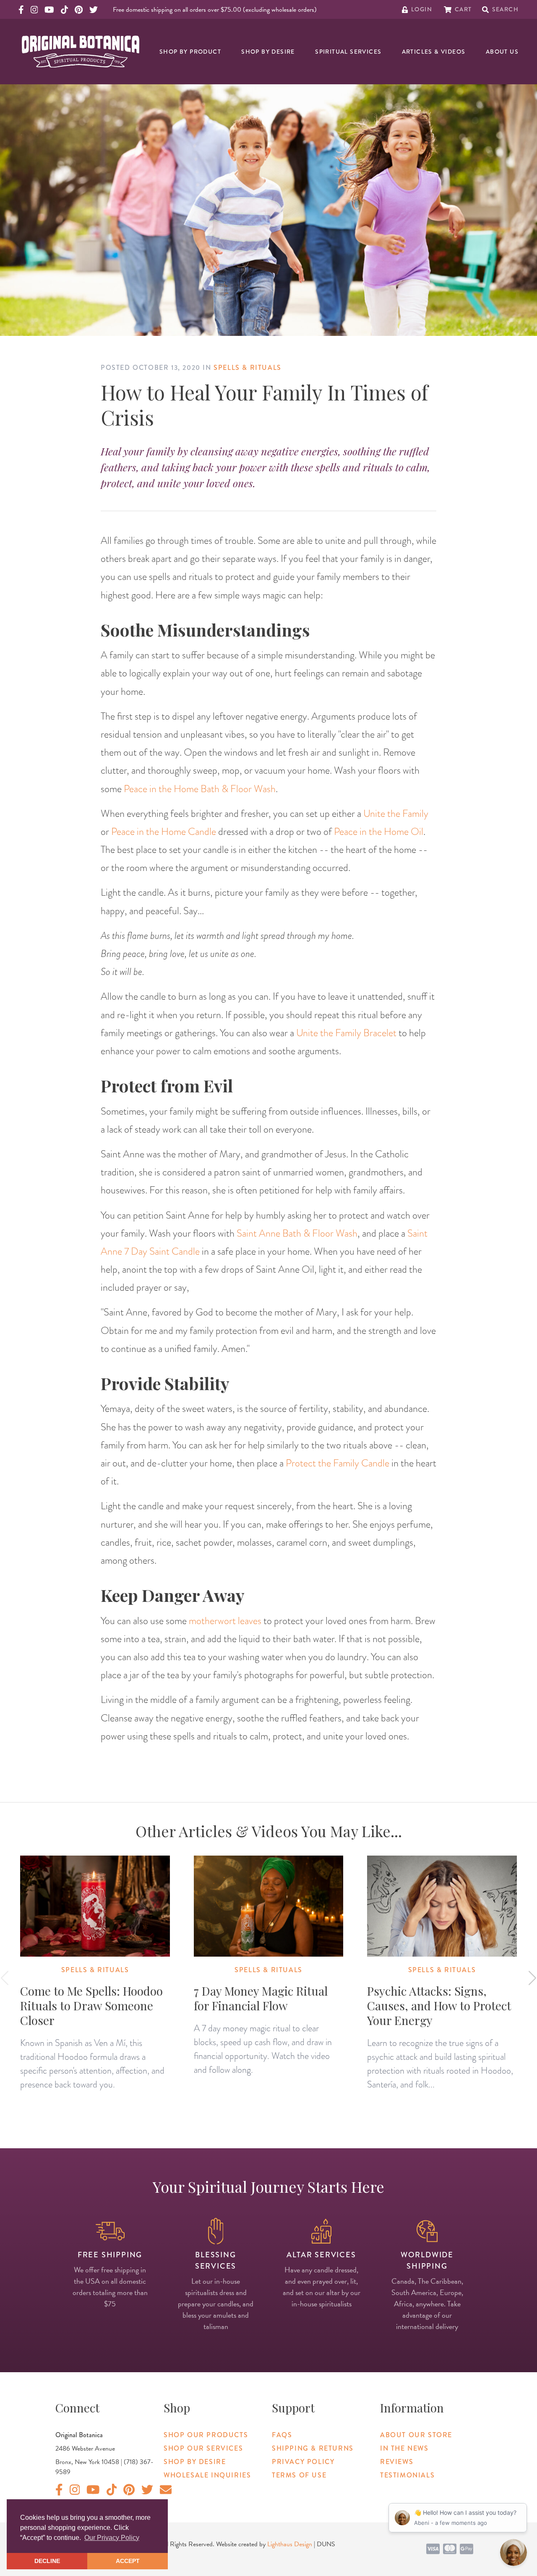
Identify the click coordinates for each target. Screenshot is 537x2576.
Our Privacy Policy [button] (112, 2538)
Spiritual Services (348, 52)
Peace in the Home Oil (379, 831)
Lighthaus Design (290, 2544)
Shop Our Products (206, 2435)
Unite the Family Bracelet (346, 1033)
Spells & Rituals (248, 368)
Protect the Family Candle (338, 1463)
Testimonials (407, 2475)
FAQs (282, 2435)
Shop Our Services (203, 2448)
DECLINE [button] (47, 2561)
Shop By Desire (268, 52)
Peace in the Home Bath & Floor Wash (200, 789)
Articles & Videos (434, 52)
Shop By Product (190, 52)
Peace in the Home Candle (164, 831)
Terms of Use (299, 2475)
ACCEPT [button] (128, 2561)
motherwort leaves (225, 1621)
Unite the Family (396, 813)
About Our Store (416, 2435)
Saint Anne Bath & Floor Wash (297, 1233)
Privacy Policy (303, 2462)
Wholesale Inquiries (207, 2475)
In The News (404, 2448)
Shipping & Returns (313, 2448)
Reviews (397, 2462)
